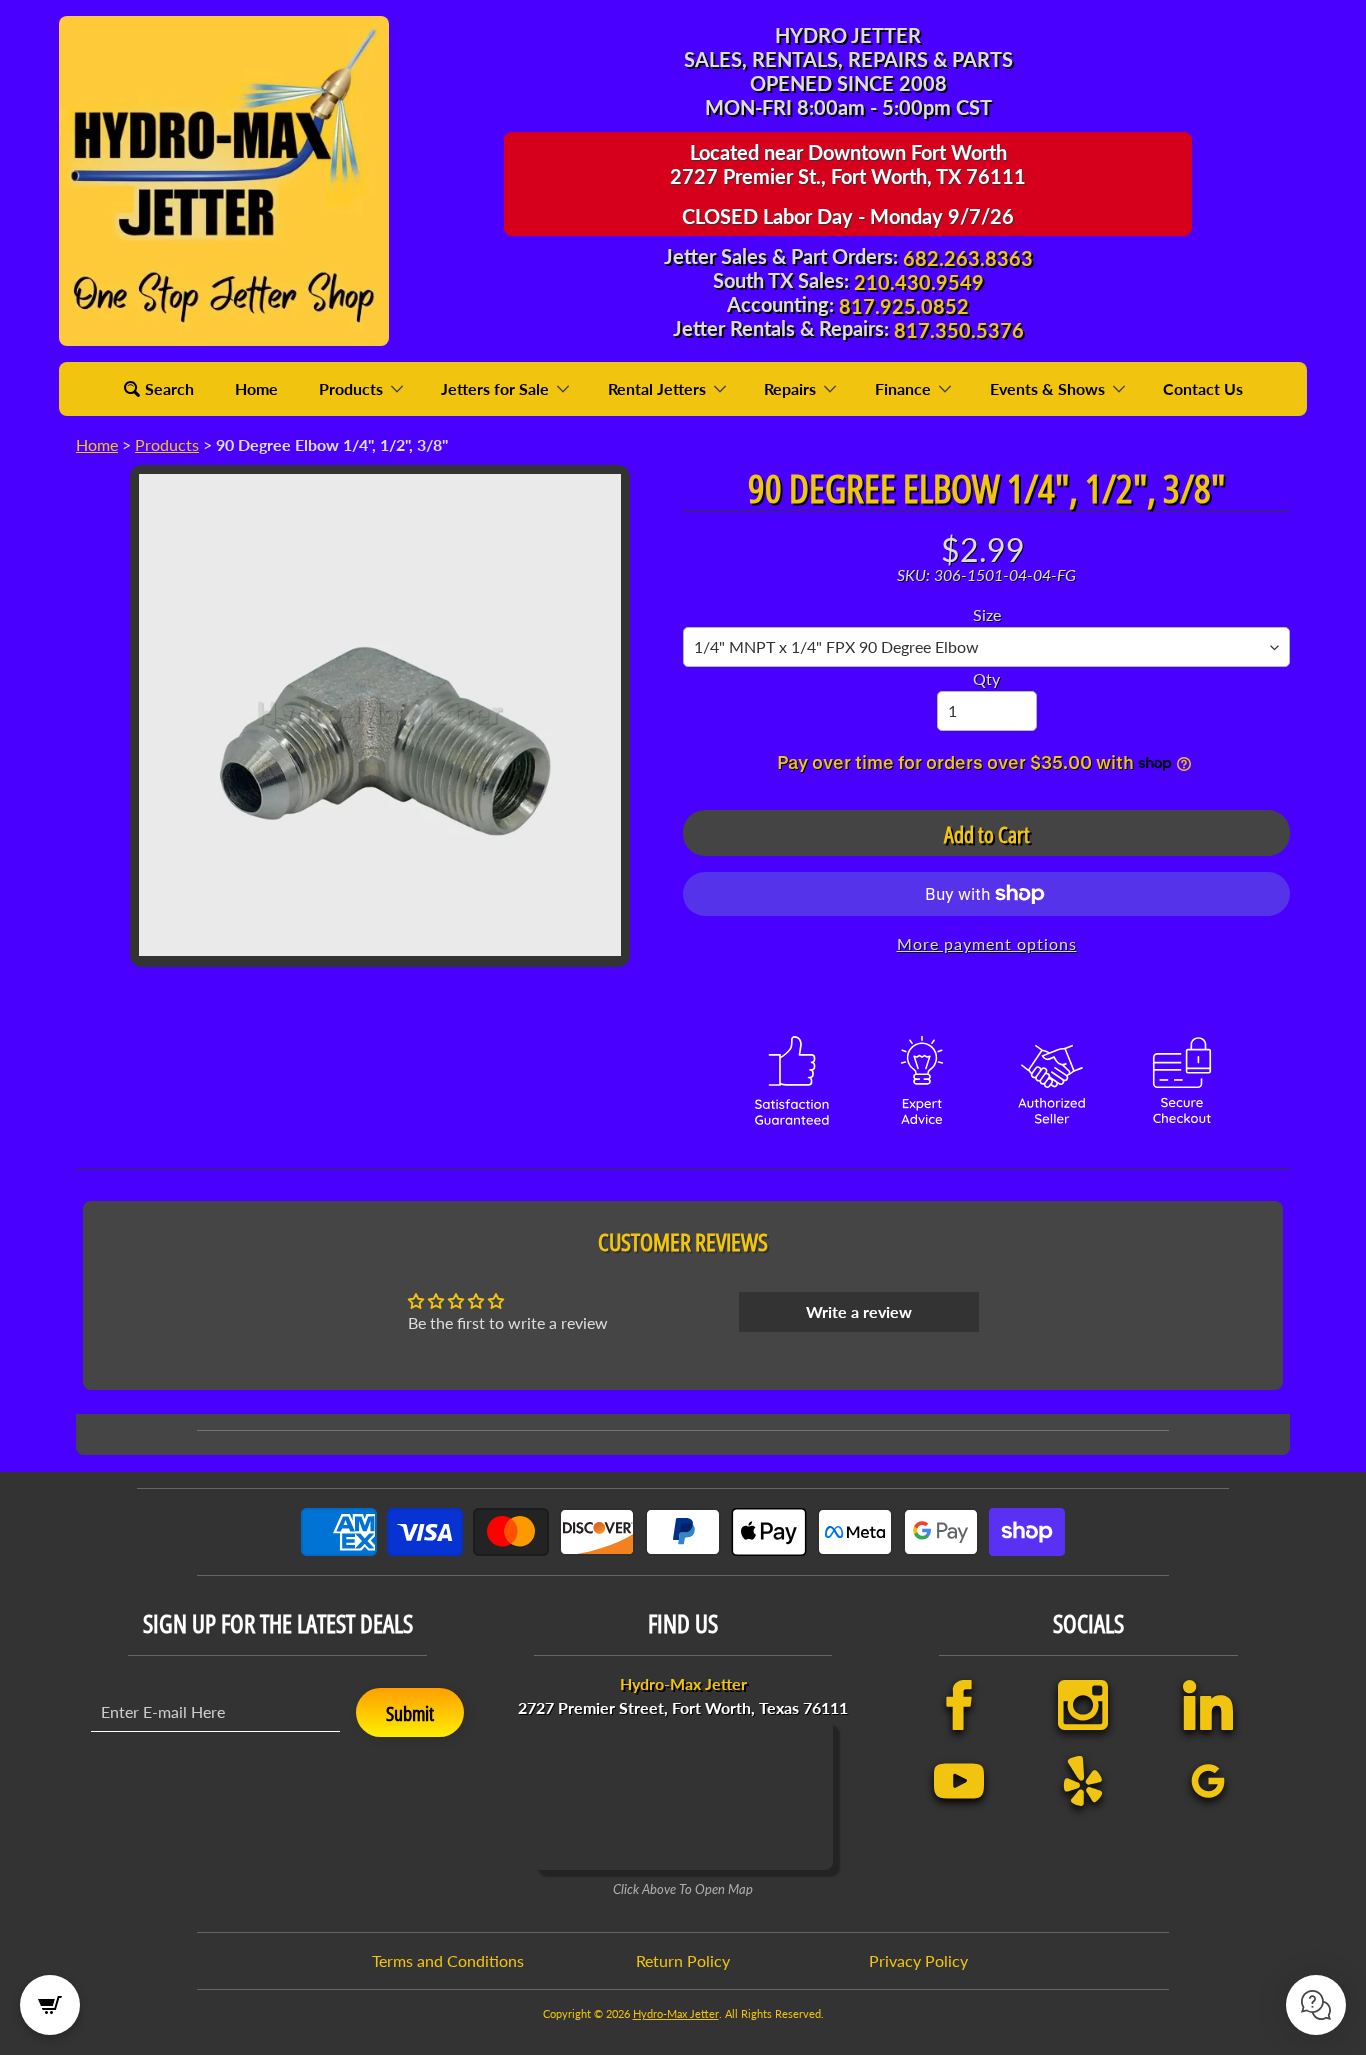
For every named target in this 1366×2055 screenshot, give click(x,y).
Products (353, 388)
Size (987, 614)
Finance (905, 388)
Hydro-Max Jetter (676, 2013)
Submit (410, 1713)
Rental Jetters (659, 388)
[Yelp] (1083, 1781)
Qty (986, 678)
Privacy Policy (918, 1960)
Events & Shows (1049, 388)
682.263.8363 (968, 258)
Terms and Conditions (448, 1960)
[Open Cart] (50, 2005)
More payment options (987, 943)
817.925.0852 (904, 306)
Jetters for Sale (497, 388)
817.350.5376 (959, 330)
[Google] (1208, 1781)
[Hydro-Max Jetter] (224, 181)
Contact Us (1203, 388)
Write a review (859, 1311)
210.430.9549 (919, 282)
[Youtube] (959, 1781)
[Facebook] (959, 1705)
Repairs (792, 388)
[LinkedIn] (1208, 1705)
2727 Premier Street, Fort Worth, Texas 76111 (683, 1695)
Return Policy (683, 1960)
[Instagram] (1083, 1705)
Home (256, 388)
